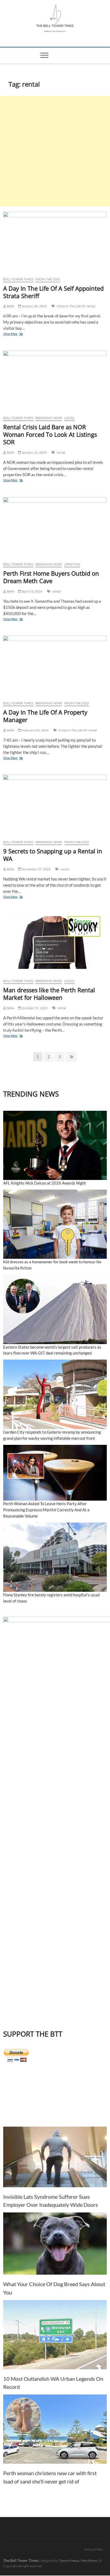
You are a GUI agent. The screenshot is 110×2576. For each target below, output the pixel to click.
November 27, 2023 (36, 869)
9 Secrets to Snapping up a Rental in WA (53, 855)
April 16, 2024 (32, 591)
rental (91, 306)
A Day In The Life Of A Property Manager (45, 716)
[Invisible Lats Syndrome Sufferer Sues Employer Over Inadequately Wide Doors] (55, 2157)
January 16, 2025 (34, 452)
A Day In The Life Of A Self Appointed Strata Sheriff (53, 292)
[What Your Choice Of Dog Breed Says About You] (55, 2244)
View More (17, 334)
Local (70, 418)
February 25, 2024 (35, 730)
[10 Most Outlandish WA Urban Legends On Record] (55, 2335)
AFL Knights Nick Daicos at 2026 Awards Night (45, 1183)
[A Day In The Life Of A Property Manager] (55, 666)
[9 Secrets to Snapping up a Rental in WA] (55, 805)
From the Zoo (48, 279)
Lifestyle (72, 564)
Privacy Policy (94, 2549)
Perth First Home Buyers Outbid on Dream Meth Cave (51, 577)
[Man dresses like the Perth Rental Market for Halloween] (55, 944)
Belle (10, 306)
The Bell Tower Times (21, 2560)
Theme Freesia (69, 2561)
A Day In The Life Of (71, 306)
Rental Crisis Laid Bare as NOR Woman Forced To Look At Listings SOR (50, 434)
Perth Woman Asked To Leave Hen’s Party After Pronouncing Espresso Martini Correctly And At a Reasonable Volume (46, 1510)
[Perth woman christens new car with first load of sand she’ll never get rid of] (55, 2429)
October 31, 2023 (34, 1008)
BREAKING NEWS (49, 418)
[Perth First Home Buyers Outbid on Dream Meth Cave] (55, 528)
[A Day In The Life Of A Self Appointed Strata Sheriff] (55, 242)
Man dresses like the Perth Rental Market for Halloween (49, 994)
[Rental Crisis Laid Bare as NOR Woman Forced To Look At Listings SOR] (55, 381)
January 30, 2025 (34, 306)
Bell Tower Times (18, 279)
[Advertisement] (55, 151)
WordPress (89, 2561)
